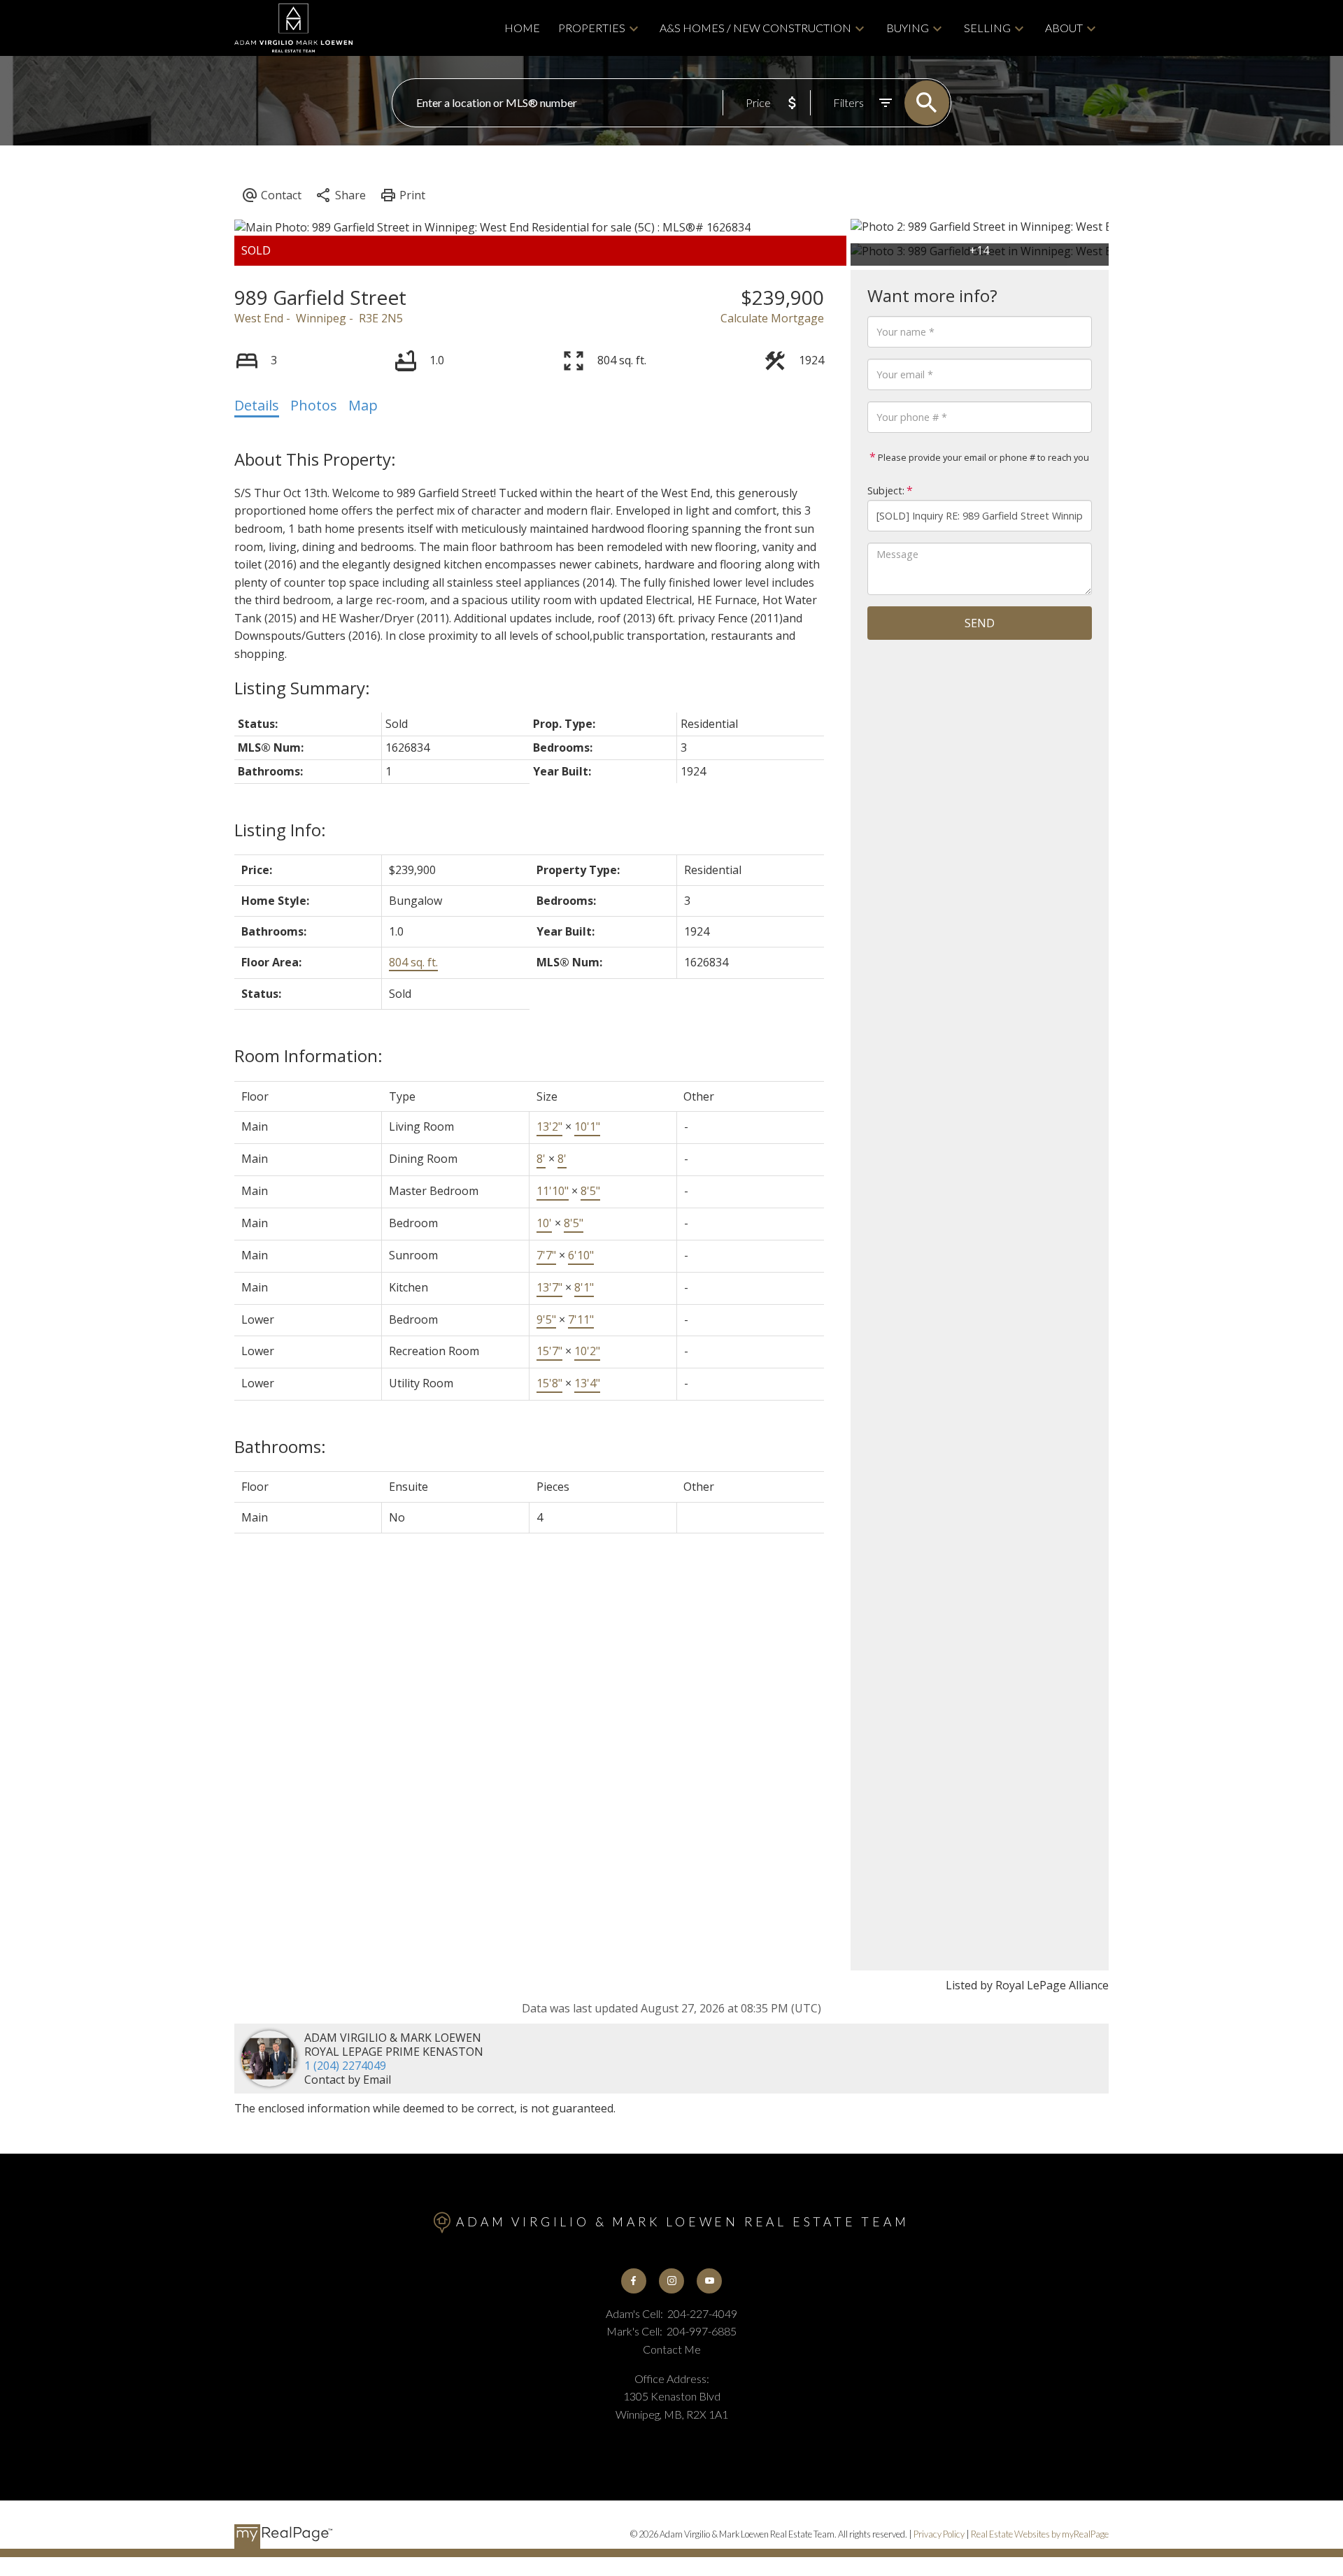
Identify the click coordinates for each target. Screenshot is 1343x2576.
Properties (592, 28)
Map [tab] (363, 405)
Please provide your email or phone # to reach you (982, 457)
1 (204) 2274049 (345, 2066)
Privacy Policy (939, 2534)
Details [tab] (257, 405)
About (1064, 28)
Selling (987, 28)
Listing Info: (280, 830)
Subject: (886, 491)
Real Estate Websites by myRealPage (1040, 2534)
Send (980, 623)
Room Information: (308, 1056)
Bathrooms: (280, 1446)
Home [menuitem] (522, 28)
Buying (908, 28)
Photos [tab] (314, 405)
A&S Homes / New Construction (755, 28)
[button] (634, 2281)
